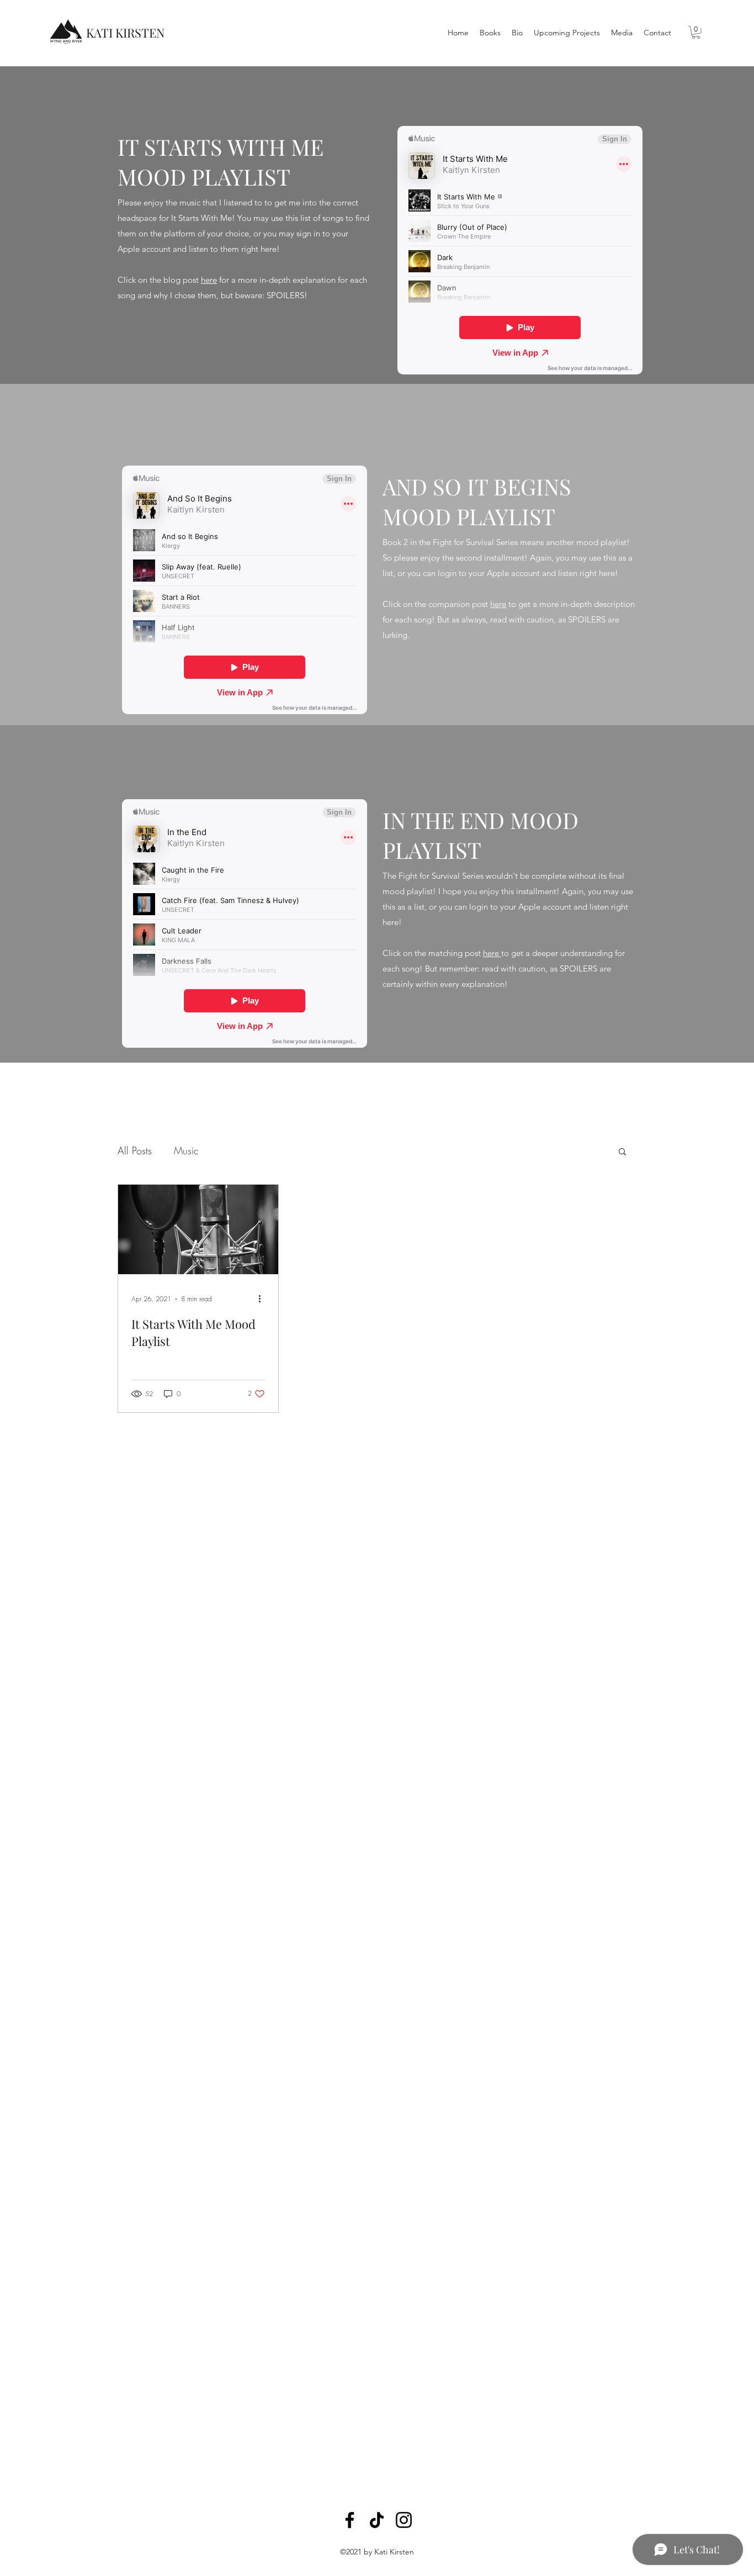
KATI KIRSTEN (126, 33)
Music (186, 1150)
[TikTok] (377, 2520)
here (209, 280)
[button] (696, 33)
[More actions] (263, 1299)
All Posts (135, 1150)
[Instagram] (404, 2520)
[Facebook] (350, 2520)
